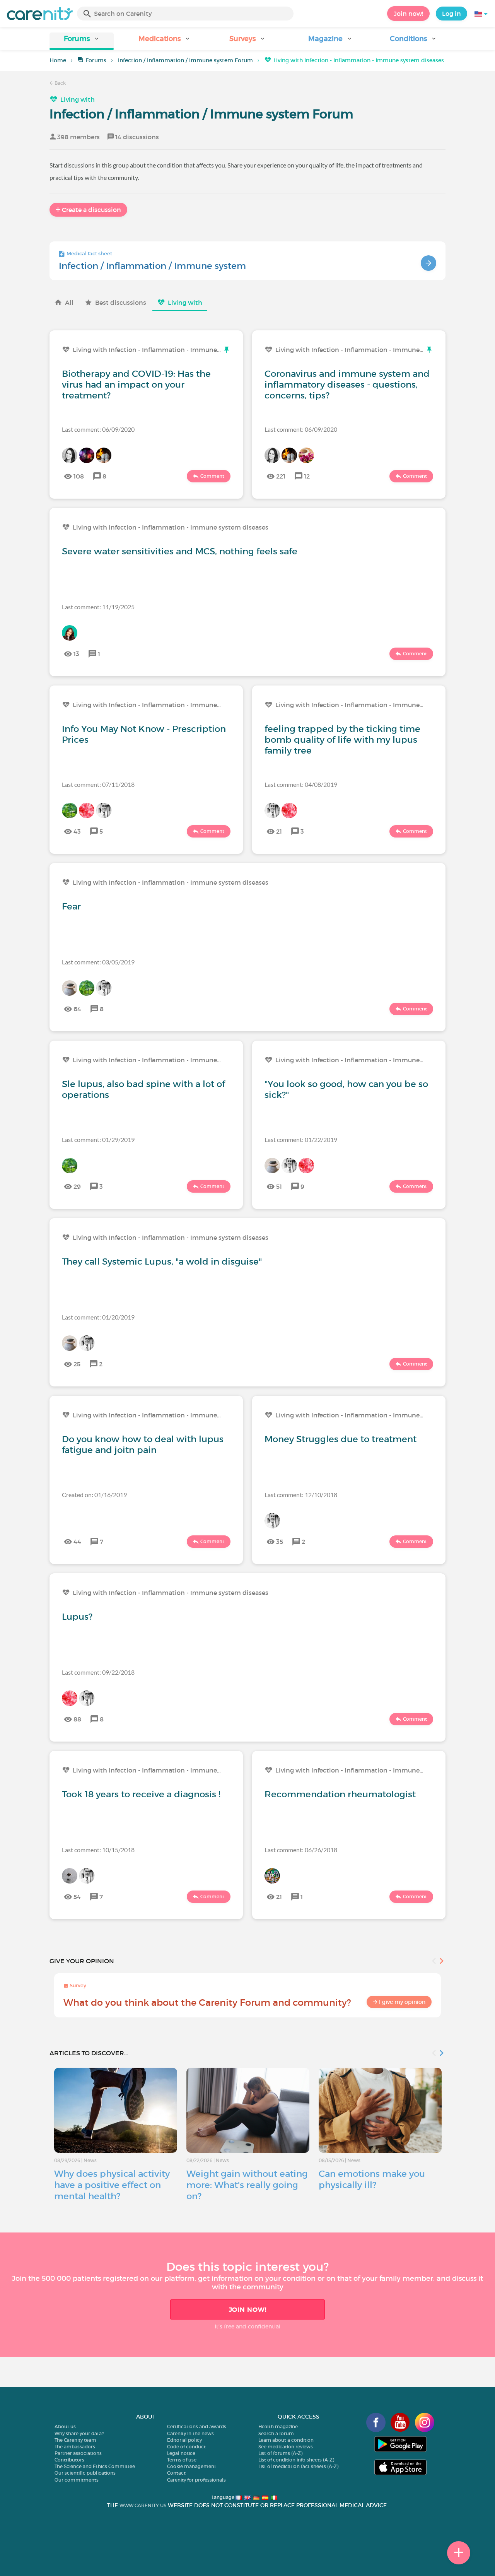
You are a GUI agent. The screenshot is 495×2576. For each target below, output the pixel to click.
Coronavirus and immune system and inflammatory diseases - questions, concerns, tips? (347, 385)
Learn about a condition (286, 2440)
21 (279, 831)
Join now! (408, 14)
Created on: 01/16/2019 (94, 1495)
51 (279, 1186)
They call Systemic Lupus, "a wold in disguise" (162, 1262)
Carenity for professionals (196, 2480)
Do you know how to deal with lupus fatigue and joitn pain (143, 1444)
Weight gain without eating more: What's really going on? (247, 2185)
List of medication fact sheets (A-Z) (298, 2466)
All (69, 303)
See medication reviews (286, 2447)
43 (77, 831)
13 (76, 654)
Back (60, 83)
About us (65, 2426)
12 (307, 476)
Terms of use (182, 2460)
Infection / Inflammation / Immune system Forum (185, 60)
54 (77, 1897)
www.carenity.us (143, 2505)
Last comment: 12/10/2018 (301, 1495)
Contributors (69, 2460)
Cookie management (192, 2466)
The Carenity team (75, 2440)
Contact (176, 2473)
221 (281, 476)
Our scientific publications (85, 2473)
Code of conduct (186, 2447)
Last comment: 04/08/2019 (301, 784)
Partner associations (78, 2453)
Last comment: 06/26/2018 (301, 1850)
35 (280, 1542)
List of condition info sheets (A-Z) (296, 2460)
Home (58, 60)
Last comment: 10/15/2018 (98, 1850)
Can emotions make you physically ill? (372, 2179)
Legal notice (181, 2453)
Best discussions (121, 303)
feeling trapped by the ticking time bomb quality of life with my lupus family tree (342, 740)
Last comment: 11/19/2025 (98, 607)
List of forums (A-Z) (280, 2453)
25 (77, 1364)
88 (77, 1719)
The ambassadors (75, 2447)
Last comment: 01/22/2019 (301, 1139)
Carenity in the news (190, 2433)
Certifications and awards (197, 2426)
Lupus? (77, 1617)
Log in (451, 14)
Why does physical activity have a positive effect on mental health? (112, 2185)
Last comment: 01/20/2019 (98, 1317)
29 (77, 1186)
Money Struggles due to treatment (341, 1439)
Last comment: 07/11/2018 (98, 784)
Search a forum (276, 2433)
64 (77, 1009)
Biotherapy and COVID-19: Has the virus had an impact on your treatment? (136, 385)
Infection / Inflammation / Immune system (152, 266)
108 (79, 476)
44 (77, 1542)
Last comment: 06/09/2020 (98, 429)
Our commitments (77, 2480)
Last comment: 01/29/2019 (98, 1139)
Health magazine (278, 2426)
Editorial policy (184, 2440)
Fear (71, 906)
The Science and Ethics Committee (95, 2466)
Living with (78, 99)
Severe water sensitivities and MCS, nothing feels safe (180, 551)
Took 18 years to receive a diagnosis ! (141, 1794)
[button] (82, 41)
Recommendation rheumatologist (340, 1794)
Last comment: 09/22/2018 (98, 1672)
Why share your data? (79, 2433)
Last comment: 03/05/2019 (98, 962)
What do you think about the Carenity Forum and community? (207, 2003)
